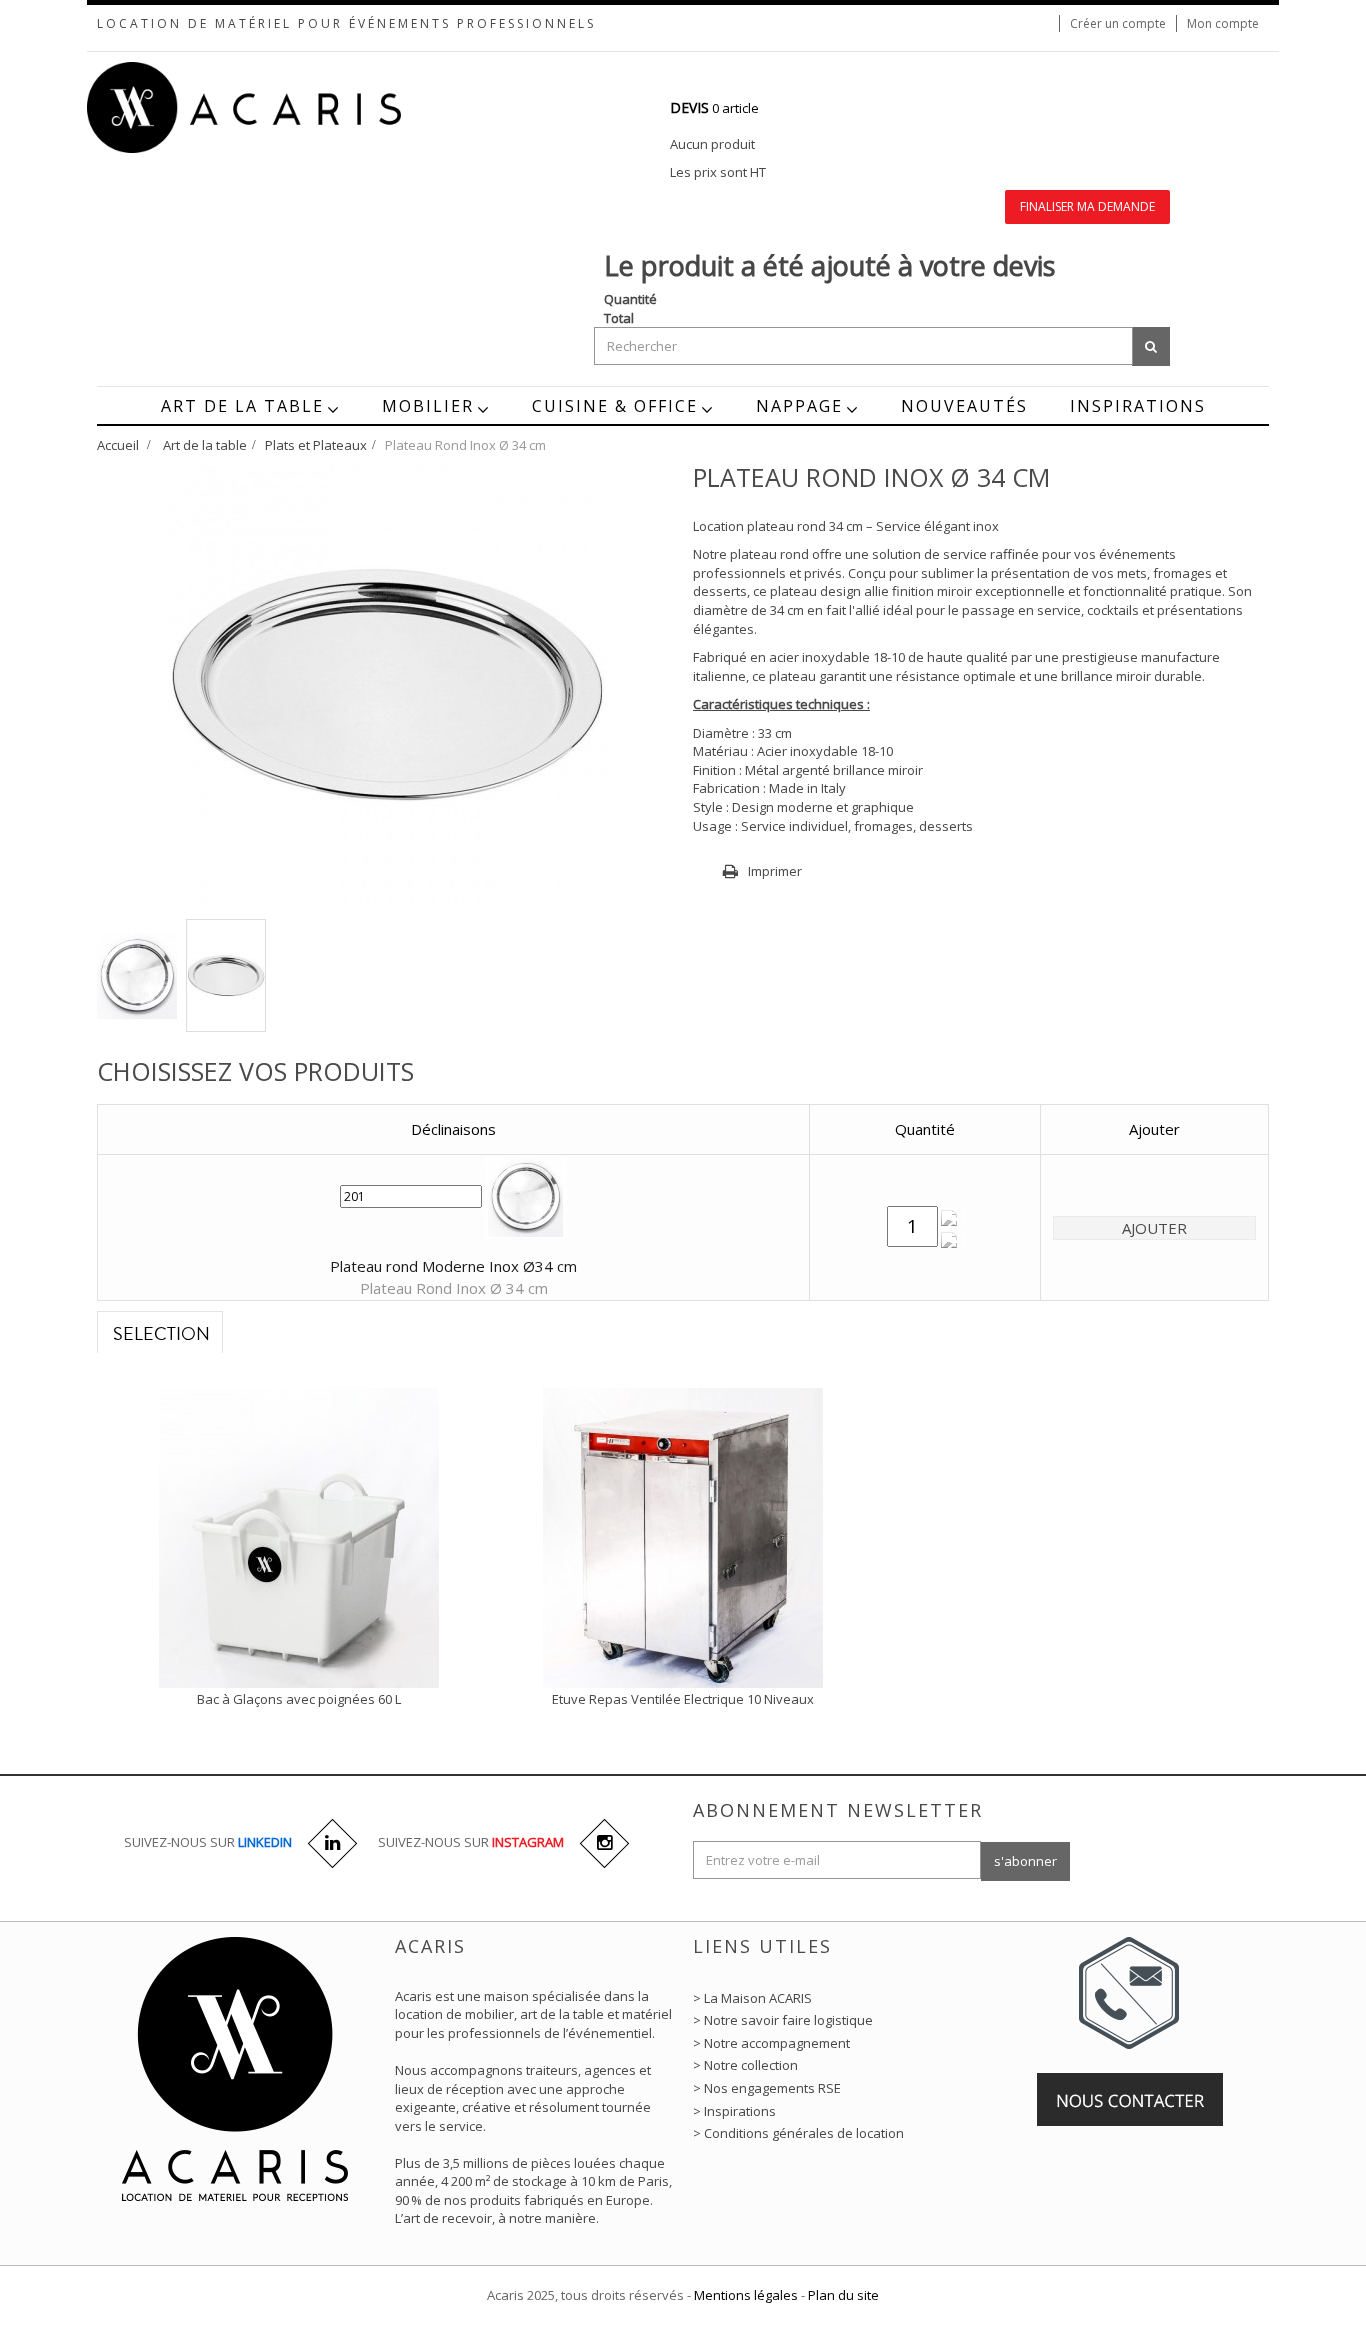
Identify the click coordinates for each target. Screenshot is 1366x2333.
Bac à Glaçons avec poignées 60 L (299, 1699)
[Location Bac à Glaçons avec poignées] (299, 1536)
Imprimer (775, 871)
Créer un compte (1118, 23)
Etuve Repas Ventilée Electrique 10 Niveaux (683, 1699)
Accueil (118, 445)
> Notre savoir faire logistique (783, 2020)
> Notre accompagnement (771, 2043)
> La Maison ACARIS (752, 1998)
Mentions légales (746, 2295)
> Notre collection (745, 2065)
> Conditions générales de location (798, 2133)
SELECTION (161, 1334)
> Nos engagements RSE (767, 2088)
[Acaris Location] (283, 107)
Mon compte (1223, 23)
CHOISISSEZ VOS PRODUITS (255, 1071)
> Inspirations (734, 2111)
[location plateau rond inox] (137, 976)
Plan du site (843, 2295)
